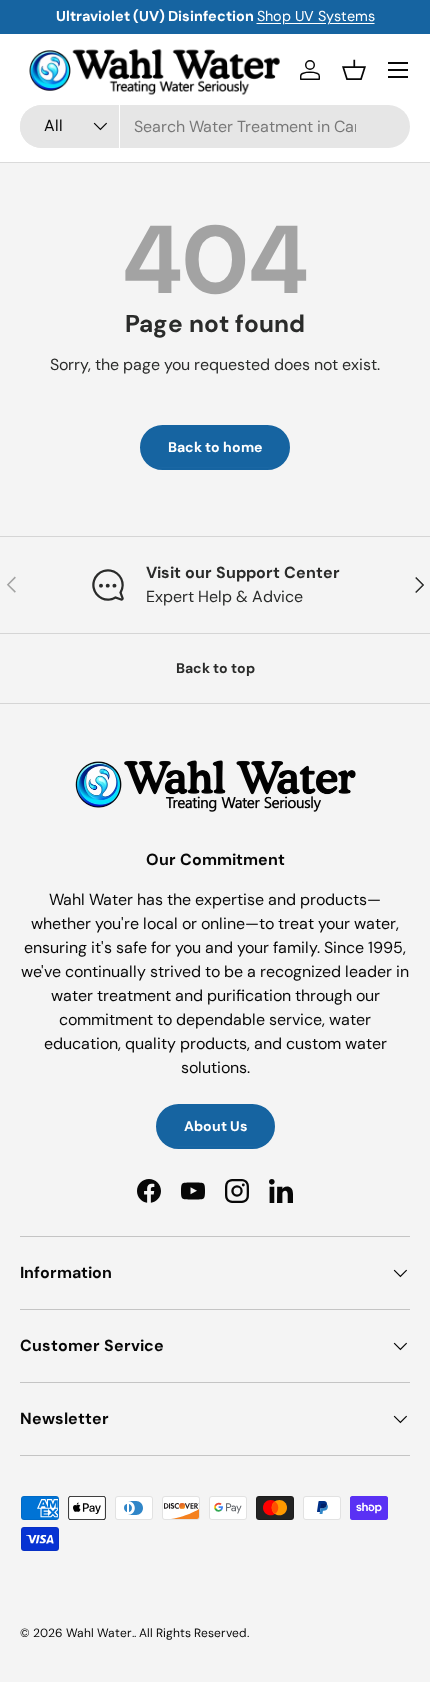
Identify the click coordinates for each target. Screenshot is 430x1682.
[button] (354, 70)
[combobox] (215, 126)
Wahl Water (99, 1633)
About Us (215, 1126)
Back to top (215, 668)
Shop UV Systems (316, 16)
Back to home (215, 447)
